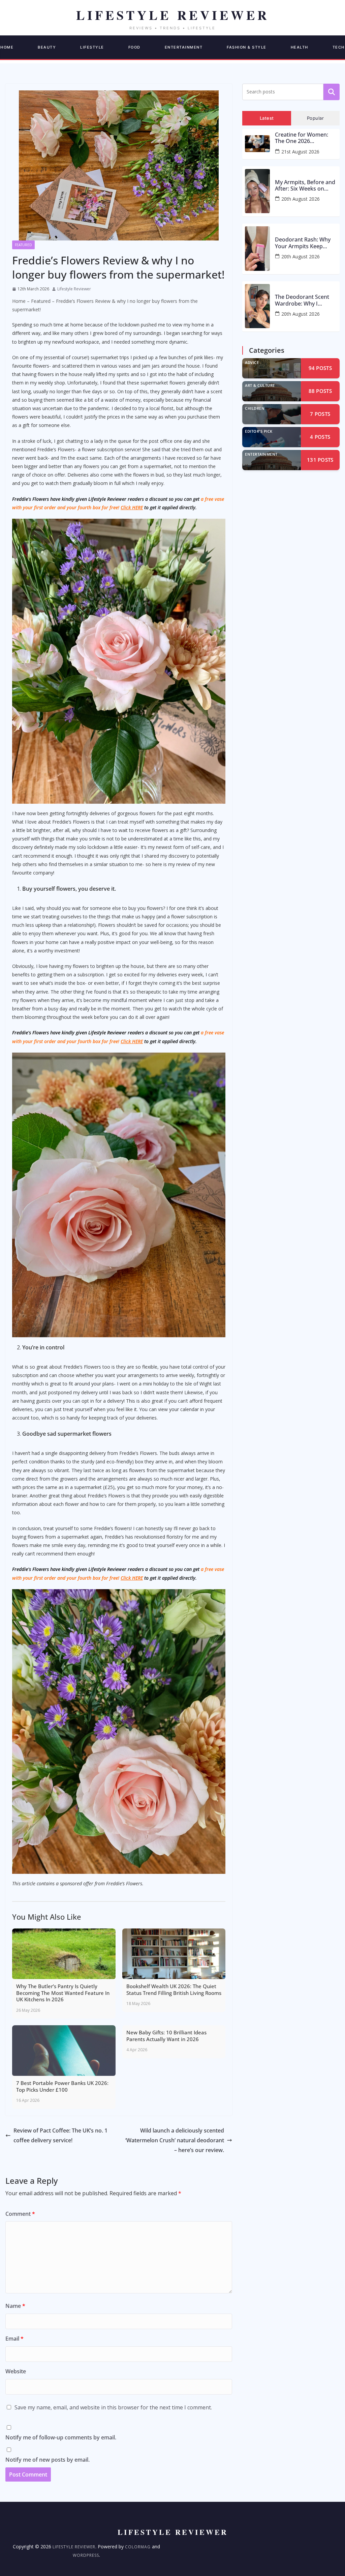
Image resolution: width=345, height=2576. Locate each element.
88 (320, 391)
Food (134, 47)
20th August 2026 (301, 199)
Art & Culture (260, 385)
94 (320, 368)
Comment (20, 2214)
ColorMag (138, 2547)
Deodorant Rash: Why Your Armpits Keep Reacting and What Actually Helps (303, 243)
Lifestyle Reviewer (74, 289)
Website (16, 2371)
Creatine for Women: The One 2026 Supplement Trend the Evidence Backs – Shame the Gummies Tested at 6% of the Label (306, 138)
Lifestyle (92, 47)
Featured (23, 245)
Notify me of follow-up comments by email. (61, 2437)
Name (15, 2306)
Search (332, 92)
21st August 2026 (300, 152)
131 (320, 460)
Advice (252, 362)
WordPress (86, 2555)
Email (14, 2339)
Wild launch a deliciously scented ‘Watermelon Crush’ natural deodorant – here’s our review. (175, 2140)
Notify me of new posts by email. (48, 2460)
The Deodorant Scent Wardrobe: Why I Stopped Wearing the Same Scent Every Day (303, 300)
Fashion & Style (247, 47)
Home (19, 301)
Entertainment (184, 47)
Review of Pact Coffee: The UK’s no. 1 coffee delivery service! (60, 2135)
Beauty (47, 47)
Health (300, 47)
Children (255, 408)
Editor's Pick (259, 431)
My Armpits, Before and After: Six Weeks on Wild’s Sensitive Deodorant (305, 185)
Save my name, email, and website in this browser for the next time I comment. (113, 2407)
